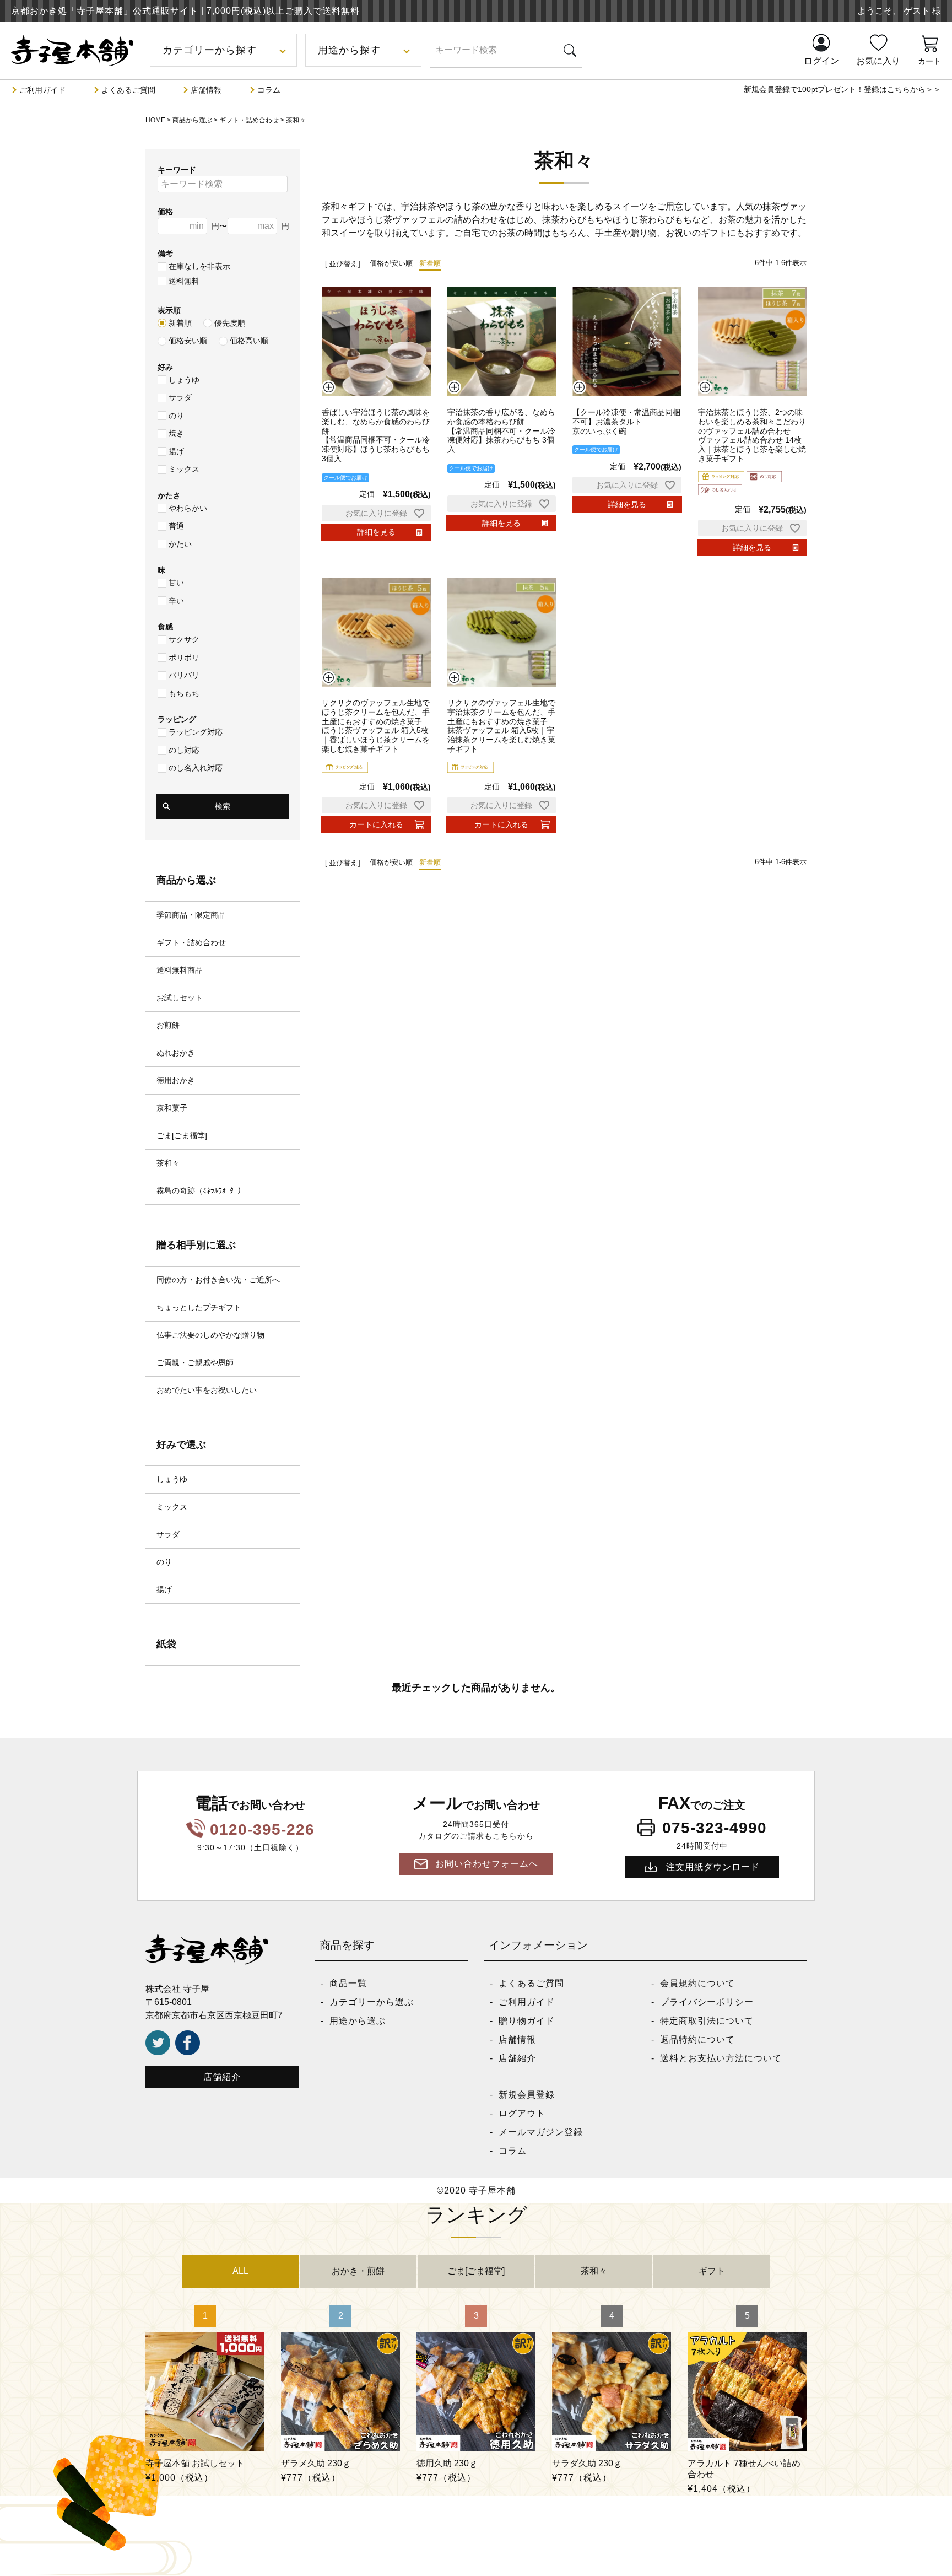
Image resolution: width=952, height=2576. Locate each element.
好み (165, 367)
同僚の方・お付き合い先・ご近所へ (218, 1280)
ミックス (184, 469)
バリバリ (184, 675)
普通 (176, 526)
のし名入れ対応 (196, 768)
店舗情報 (206, 90)
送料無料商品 (180, 970)
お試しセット (180, 998)
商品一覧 (348, 1983)
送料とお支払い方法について (721, 2058)
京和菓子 (172, 1108)
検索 (223, 806)
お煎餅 (168, 1025)
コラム (269, 90)
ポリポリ (184, 658)
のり (176, 416)
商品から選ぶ (192, 120)
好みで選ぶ (181, 1445)
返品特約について (697, 2039)
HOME (155, 120)
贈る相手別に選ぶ (196, 1245)
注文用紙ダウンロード (713, 1867)
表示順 (169, 310)
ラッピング (177, 719)
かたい (180, 544)
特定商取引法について (707, 2021)
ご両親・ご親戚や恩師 (195, 1362)
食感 (165, 627)
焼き (176, 433)
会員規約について (697, 1983)
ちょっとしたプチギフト (199, 1307)
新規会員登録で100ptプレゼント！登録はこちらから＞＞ (842, 89)
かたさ (169, 495)
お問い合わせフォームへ (487, 1864)
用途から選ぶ (358, 2021)
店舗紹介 (222, 2077)
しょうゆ (184, 380)
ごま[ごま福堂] (182, 1135)
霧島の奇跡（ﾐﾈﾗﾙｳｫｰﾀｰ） (201, 1190)
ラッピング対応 (196, 732)
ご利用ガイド (42, 90)
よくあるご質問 (128, 90)
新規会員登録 (527, 2095)
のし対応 (184, 750)
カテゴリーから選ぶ (372, 2002)
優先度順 (230, 323)
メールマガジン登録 (541, 2132)
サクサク (184, 639)
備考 (165, 254)
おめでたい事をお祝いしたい (207, 1390)
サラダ (180, 397)
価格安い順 (188, 341)
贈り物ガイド (527, 2021)
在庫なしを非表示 (199, 266)
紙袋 (166, 1644)
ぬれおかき (176, 1053)
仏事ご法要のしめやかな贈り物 (210, 1335)
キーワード (177, 170)
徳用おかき (176, 1080)
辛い (176, 601)
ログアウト (522, 2113)
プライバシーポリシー (707, 2002)
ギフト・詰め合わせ (249, 120)
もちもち (184, 693)
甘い (176, 583)
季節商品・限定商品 (191, 915)
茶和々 (168, 1163)
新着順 (180, 323)
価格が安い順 (391, 263)
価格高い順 (249, 341)
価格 (165, 212)
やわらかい (188, 508)
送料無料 (184, 281)
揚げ (176, 451)
